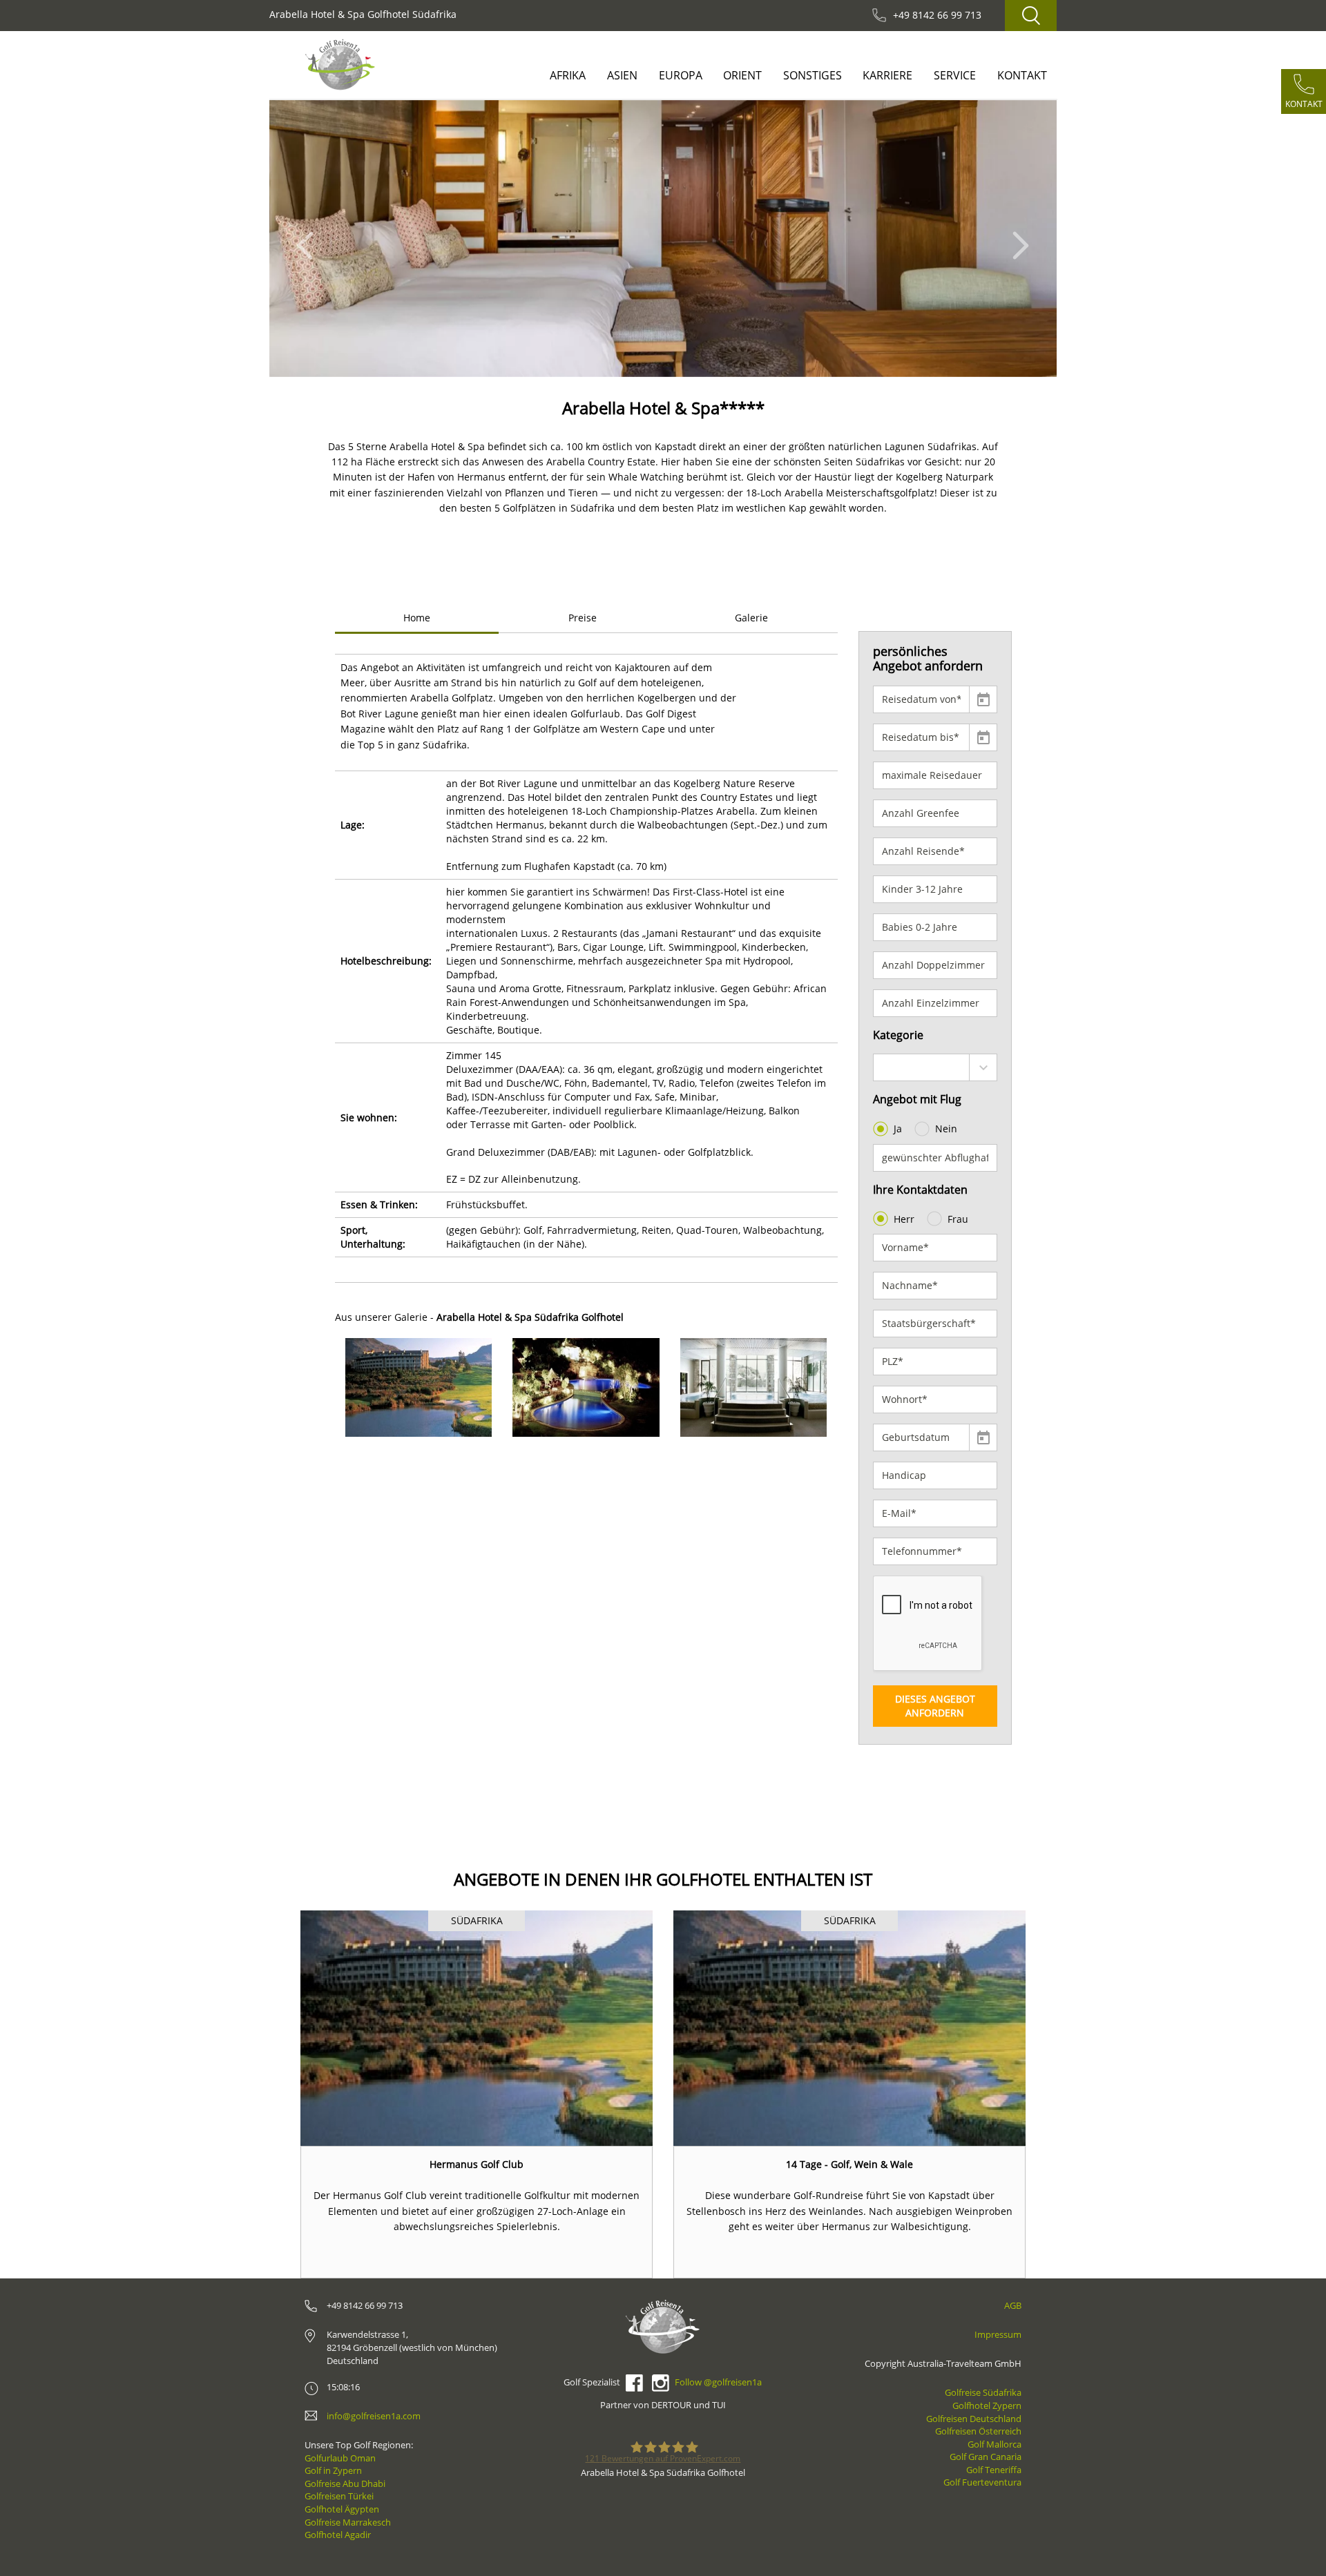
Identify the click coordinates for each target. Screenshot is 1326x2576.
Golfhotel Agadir (338, 2535)
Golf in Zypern (333, 2470)
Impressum (998, 2334)
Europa (681, 75)
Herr (904, 1219)
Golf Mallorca (995, 2444)
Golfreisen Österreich (978, 2431)
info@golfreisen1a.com (374, 2416)
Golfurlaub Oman (340, 2458)
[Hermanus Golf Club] (477, 2028)
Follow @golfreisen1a (718, 2382)
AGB (1013, 2305)
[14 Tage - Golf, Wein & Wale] (849, 2028)
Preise (583, 618)
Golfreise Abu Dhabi (345, 2483)
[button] (309, 239)
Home (417, 618)
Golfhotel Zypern (987, 2405)
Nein (946, 1129)
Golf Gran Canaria (986, 2457)
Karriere (887, 75)
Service (955, 75)
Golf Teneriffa (994, 2470)
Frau (958, 1219)
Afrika (568, 75)
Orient (742, 75)
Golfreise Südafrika (983, 2392)
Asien (622, 75)
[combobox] (935, 1067)
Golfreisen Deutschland (974, 2419)
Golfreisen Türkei (339, 2496)
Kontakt (1022, 75)
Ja (898, 1129)
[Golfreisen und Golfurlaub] (340, 65)
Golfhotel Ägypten (342, 2509)
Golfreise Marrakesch (348, 2522)
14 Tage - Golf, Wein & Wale (849, 2164)
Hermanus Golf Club (477, 2164)
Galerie (751, 618)
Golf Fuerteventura (982, 2482)
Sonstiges (813, 75)
